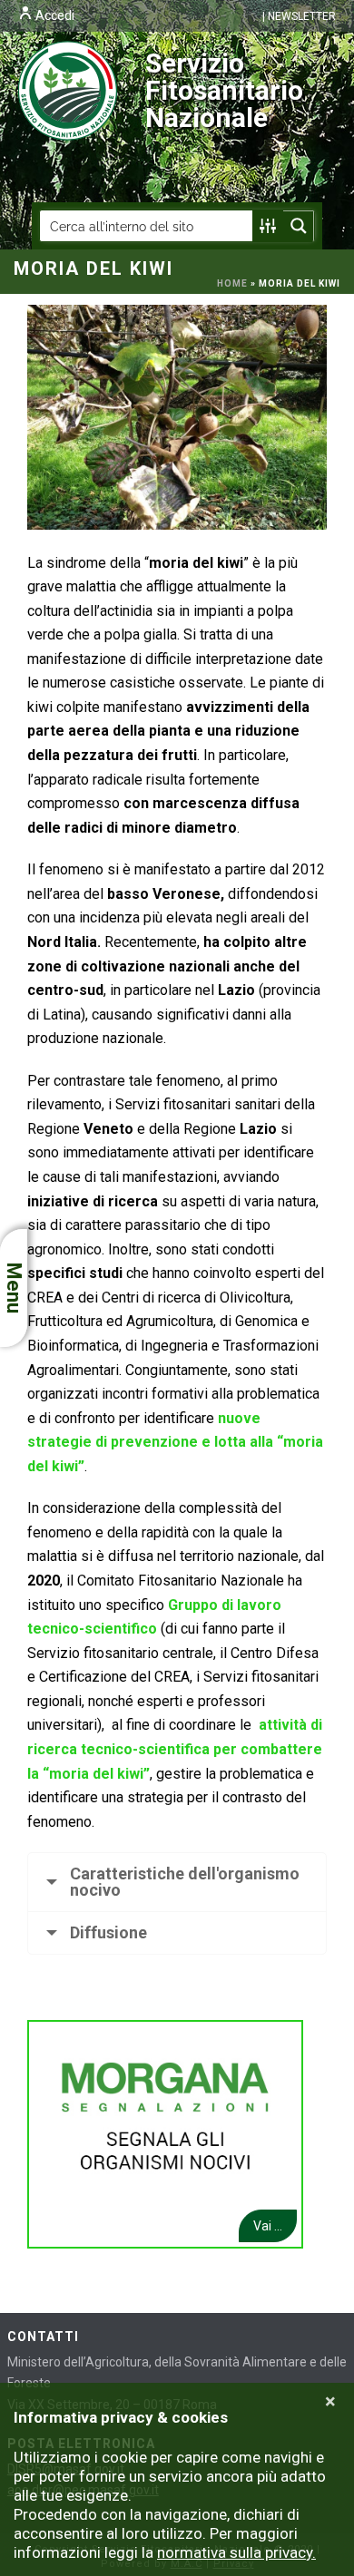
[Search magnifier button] (299, 226)
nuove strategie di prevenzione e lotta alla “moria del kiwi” (175, 1442)
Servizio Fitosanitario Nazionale (224, 90)
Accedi (54, 15)
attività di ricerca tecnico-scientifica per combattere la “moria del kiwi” (175, 1749)
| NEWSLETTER (299, 16)
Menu (14, 1288)
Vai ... (268, 2226)
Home (232, 283)
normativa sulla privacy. (236, 2552)
